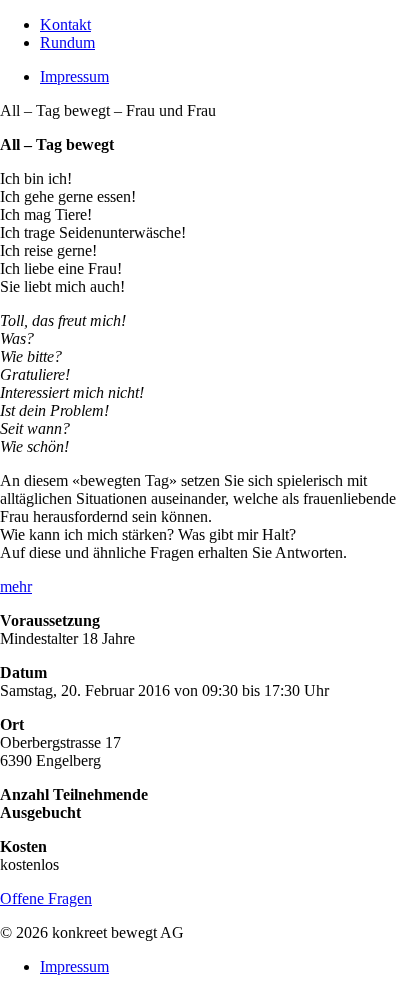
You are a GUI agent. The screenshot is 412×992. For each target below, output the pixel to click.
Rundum (67, 42)
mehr (16, 586)
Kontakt (65, 24)
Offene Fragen (46, 898)
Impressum (74, 76)
